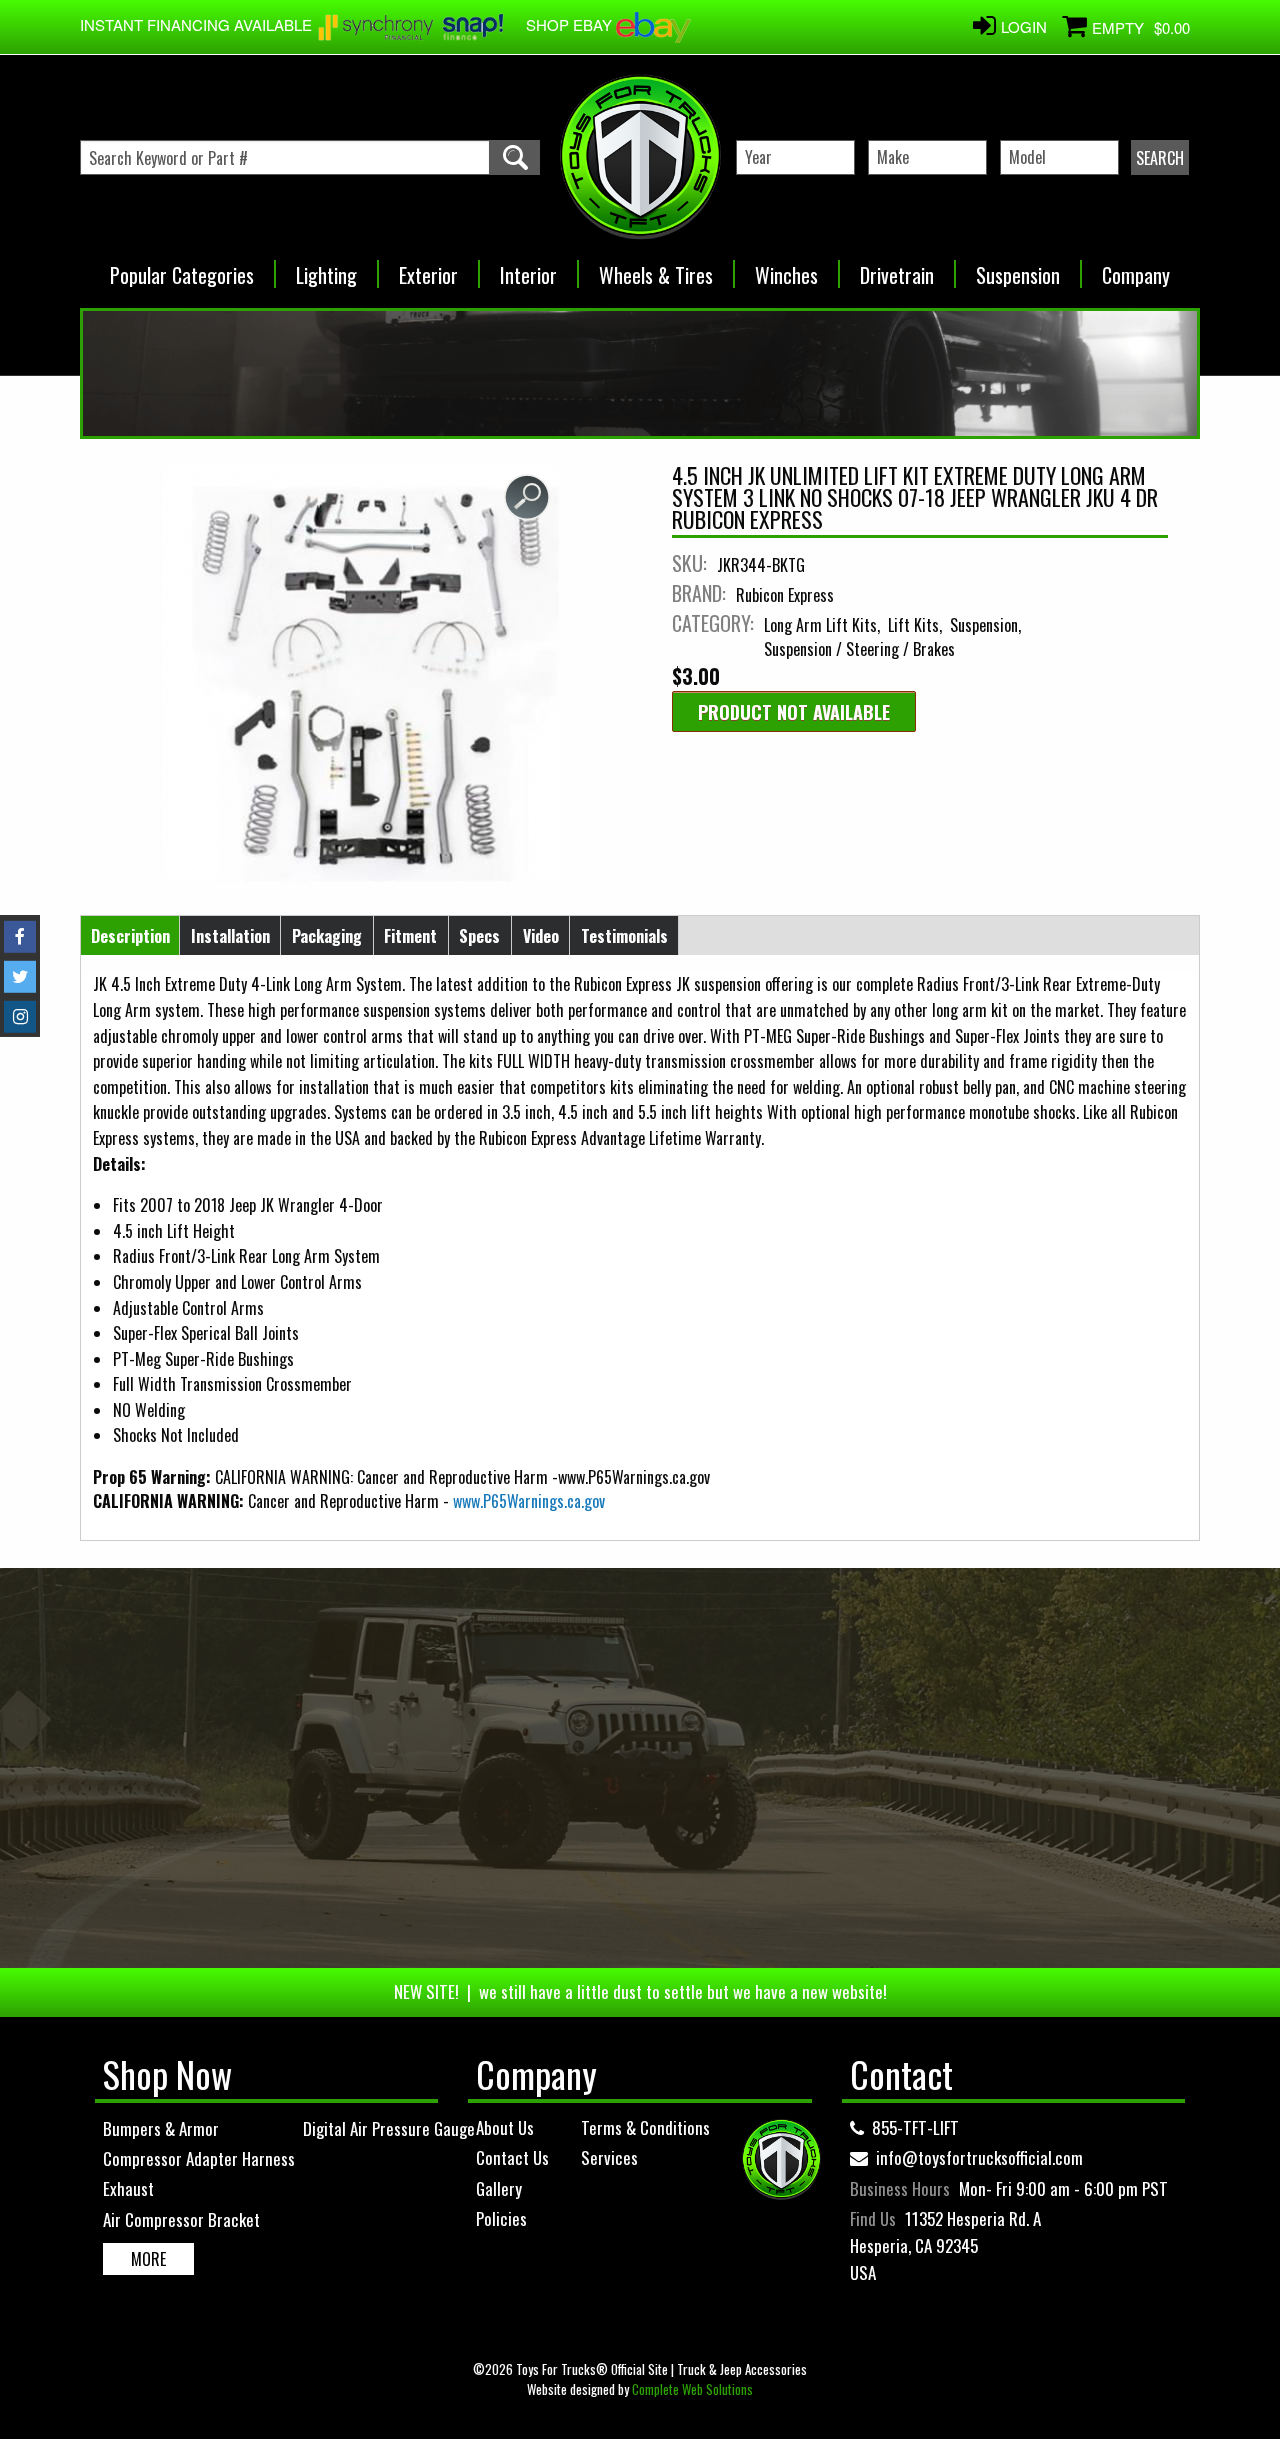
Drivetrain (897, 268)
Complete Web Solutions (692, 2389)
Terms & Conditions (645, 2127)
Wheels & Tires (656, 268)
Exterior (428, 268)
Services (609, 2157)
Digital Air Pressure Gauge (389, 2128)
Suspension (1018, 268)
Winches (786, 268)
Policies (501, 2218)
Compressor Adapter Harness (199, 2158)
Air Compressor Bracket (181, 2219)
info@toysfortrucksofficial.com (979, 2157)
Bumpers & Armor (161, 2128)
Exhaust (128, 2188)
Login (1024, 26)
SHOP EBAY (571, 24)
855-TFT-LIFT (915, 2127)
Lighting (326, 268)
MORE (148, 2259)
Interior (528, 268)
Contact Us (512, 2157)
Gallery (499, 2188)
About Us (505, 2127)
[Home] (640, 157)
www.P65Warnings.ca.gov (529, 1501)
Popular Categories (182, 268)
